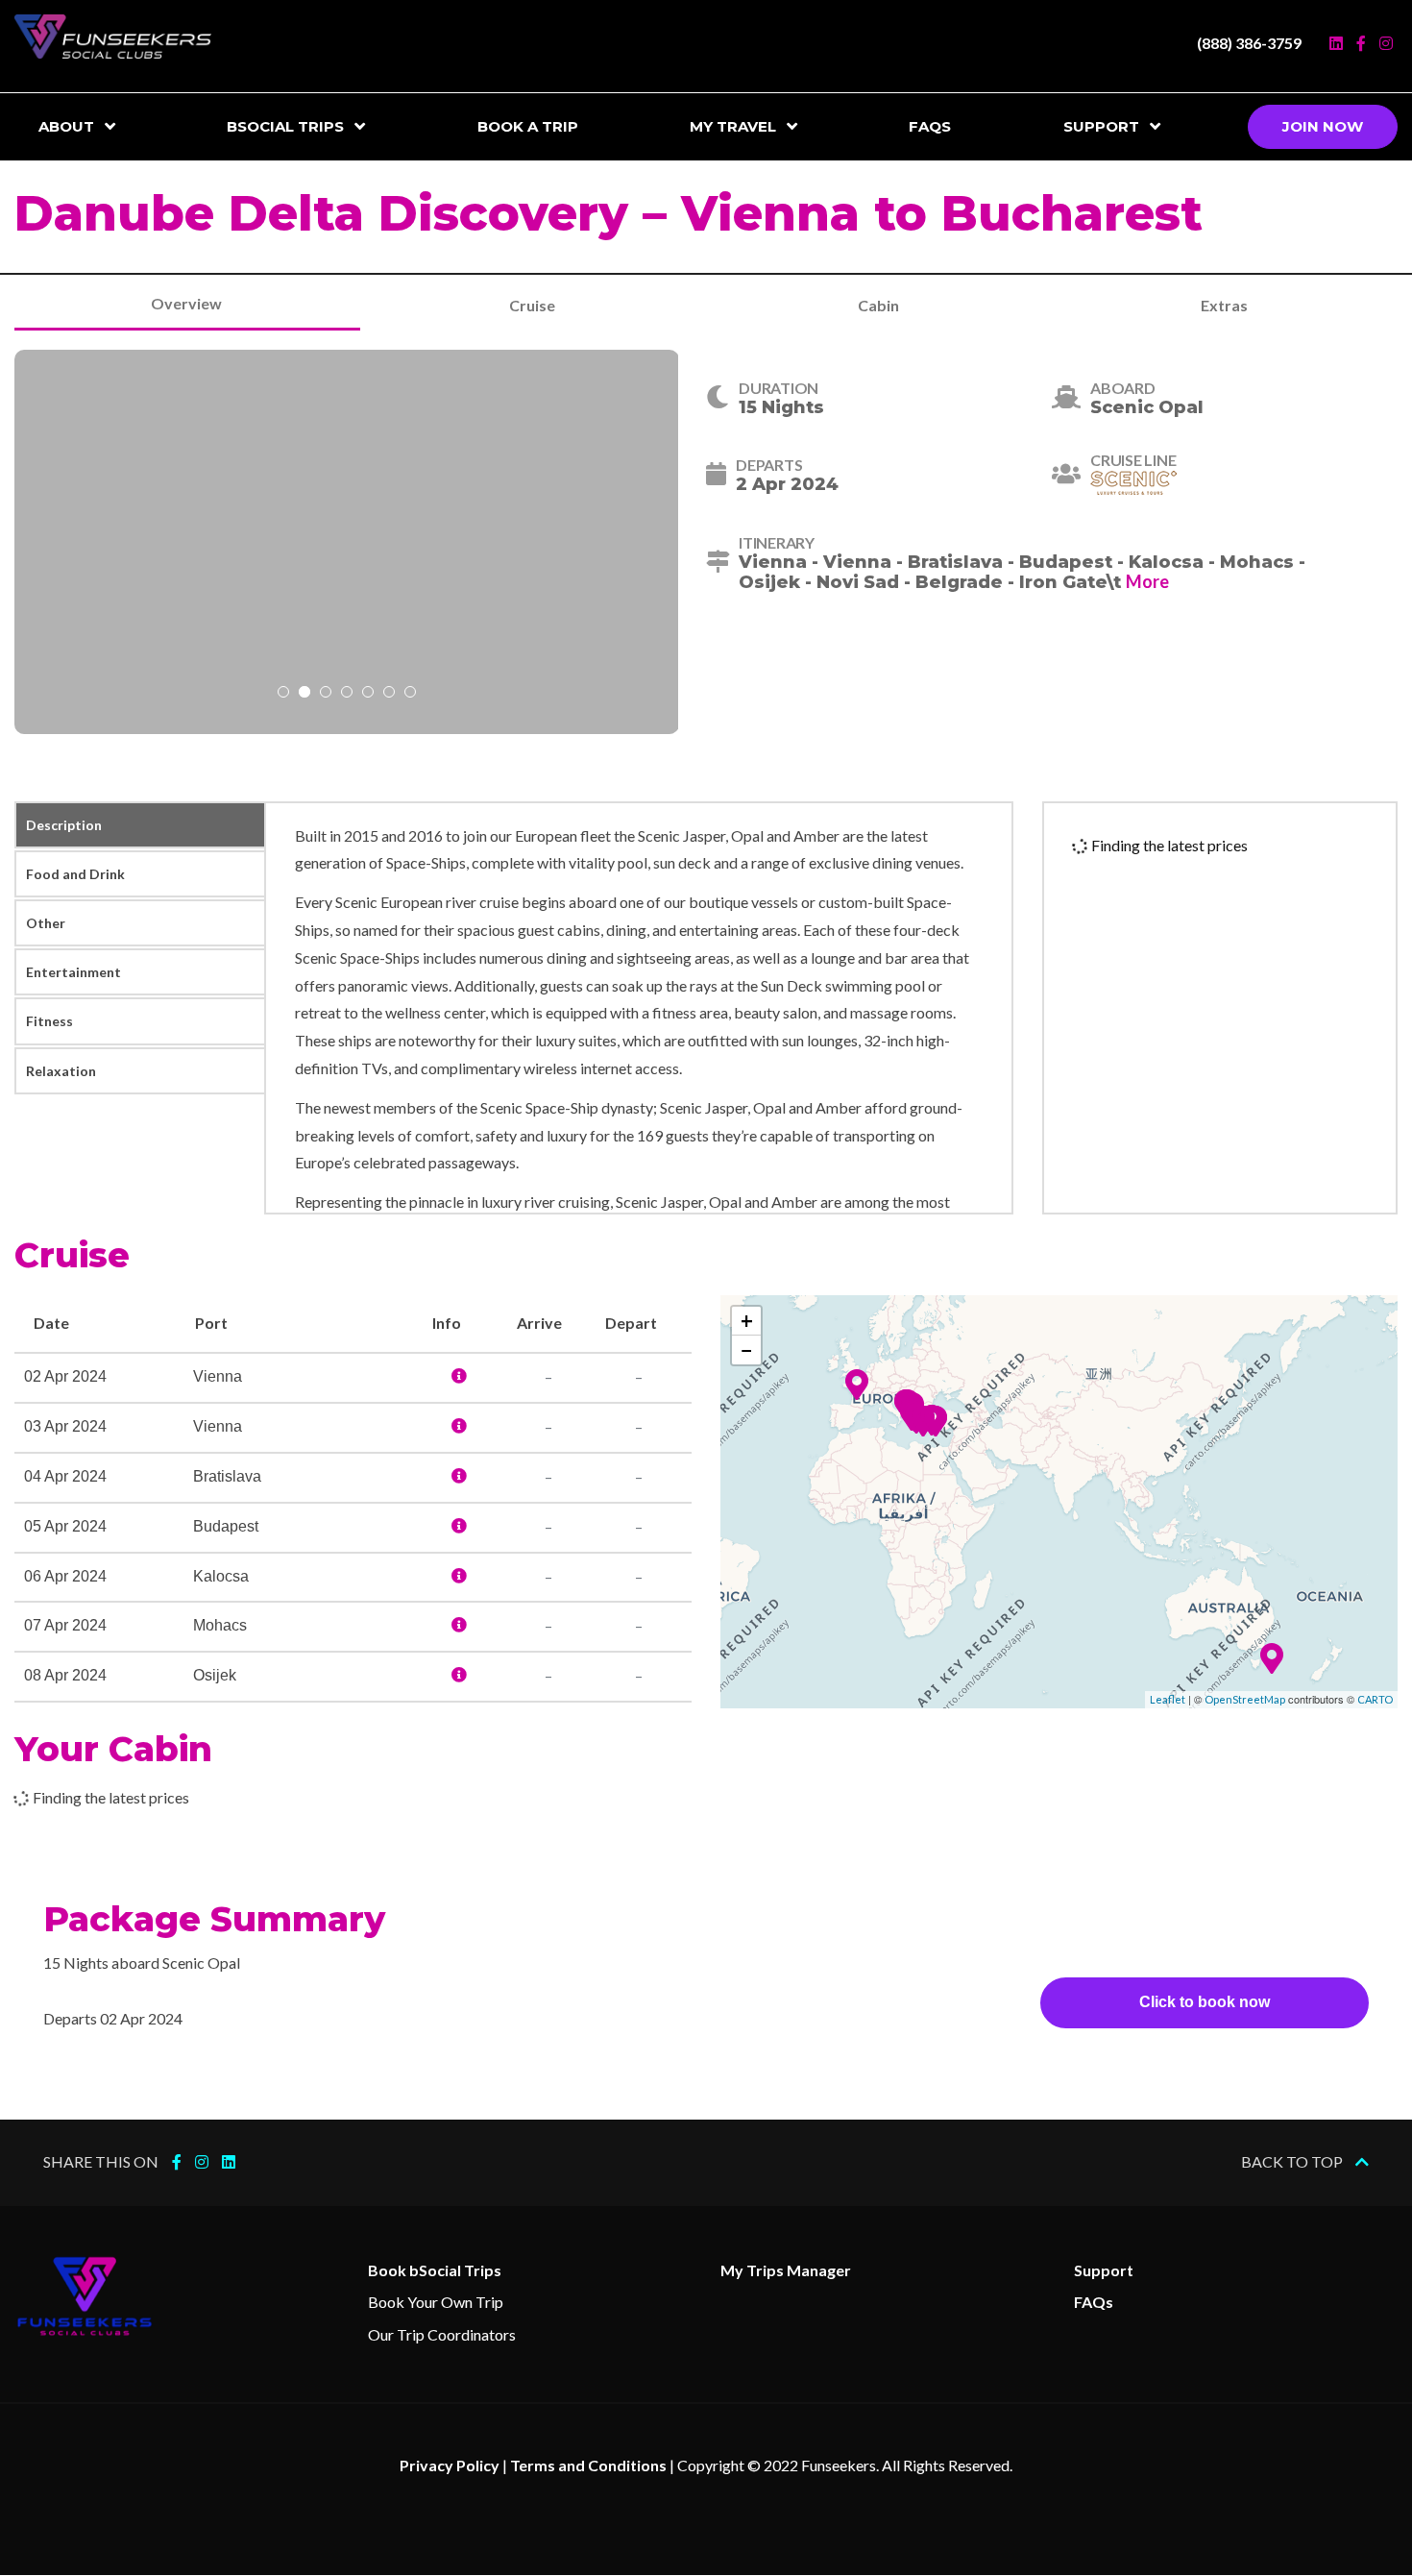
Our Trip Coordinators (442, 2334)
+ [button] (747, 1321)
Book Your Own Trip (436, 2302)
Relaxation (61, 1071)
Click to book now (1205, 2002)
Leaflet (1168, 1699)
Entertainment (73, 972)
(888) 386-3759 (1249, 43)
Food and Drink (75, 874)
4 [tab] (347, 694)
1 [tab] (283, 694)
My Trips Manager (786, 2270)
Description (64, 825)
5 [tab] (368, 694)
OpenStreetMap (1245, 1699)
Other (46, 923)
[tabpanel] (347, 542)
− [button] (747, 1349)
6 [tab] (389, 694)
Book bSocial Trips (435, 2270)
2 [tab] (304, 694)
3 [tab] (326, 694)
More (1147, 581)
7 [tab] (410, 694)
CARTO (1375, 1699)
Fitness (49, 1021)
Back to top (1293, 2161)
